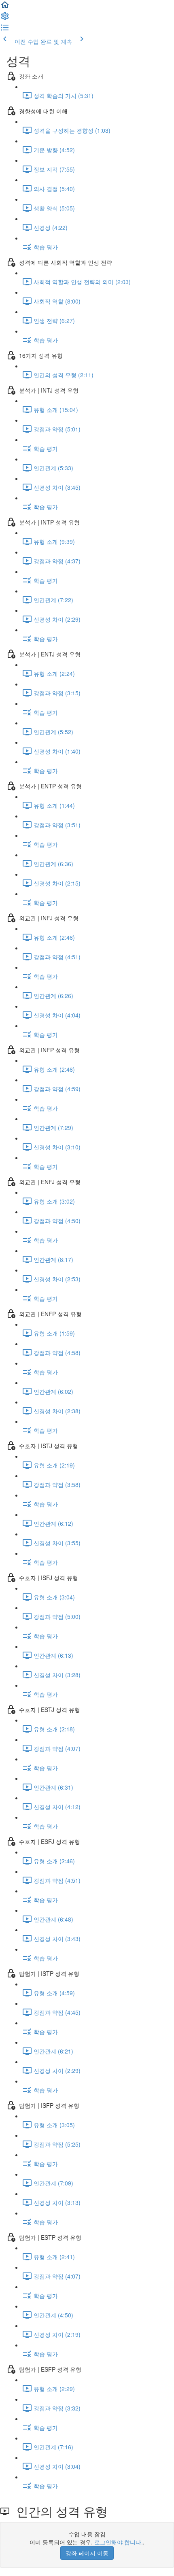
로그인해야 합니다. (119, 2542)
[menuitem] (5, 19)
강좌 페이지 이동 (87, 2553)
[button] (5, 7)
